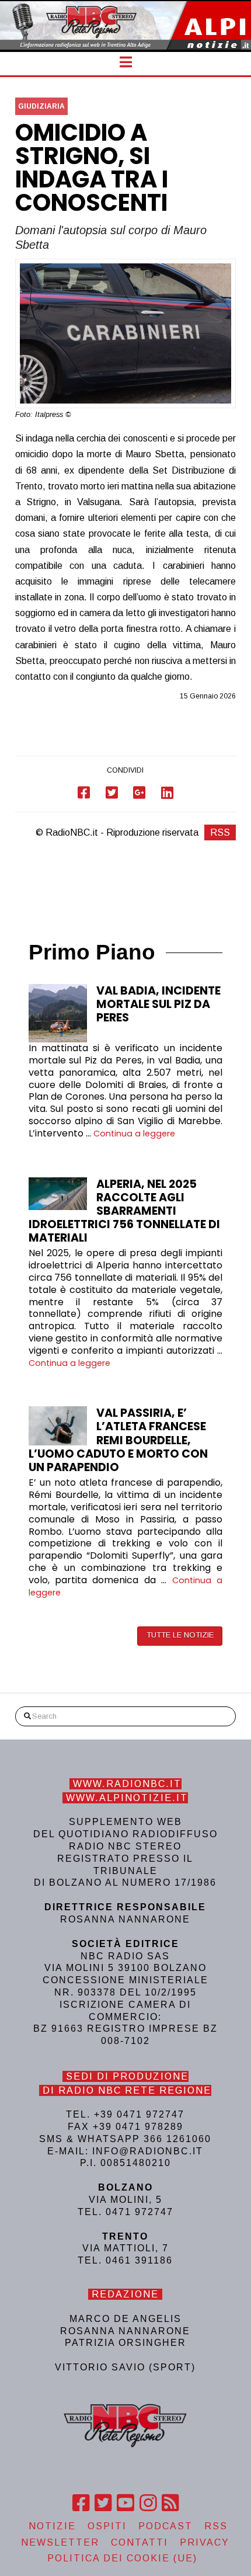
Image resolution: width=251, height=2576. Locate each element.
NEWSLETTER (60, 2542)
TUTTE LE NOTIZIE (180, 1635)
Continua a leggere (134, 1134)
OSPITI (107, 2526)
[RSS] (170, 2503)
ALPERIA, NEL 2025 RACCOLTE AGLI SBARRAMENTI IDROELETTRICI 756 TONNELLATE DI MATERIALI (124, 1211)
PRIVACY (205, 2542)
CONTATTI (140, 2542)
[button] (126, 62)
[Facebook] (81, 2503)
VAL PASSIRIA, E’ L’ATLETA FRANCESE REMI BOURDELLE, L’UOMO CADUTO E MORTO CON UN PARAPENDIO (118, 1440)
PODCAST (165, 2526)
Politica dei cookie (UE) (122, 2558)
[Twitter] (103, 2503)
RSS (220, 832)
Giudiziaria (41, 106)
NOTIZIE (52, 2526)
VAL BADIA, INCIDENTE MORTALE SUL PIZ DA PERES (158, 1004)
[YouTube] (125, 2503)
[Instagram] (148, 2503)
